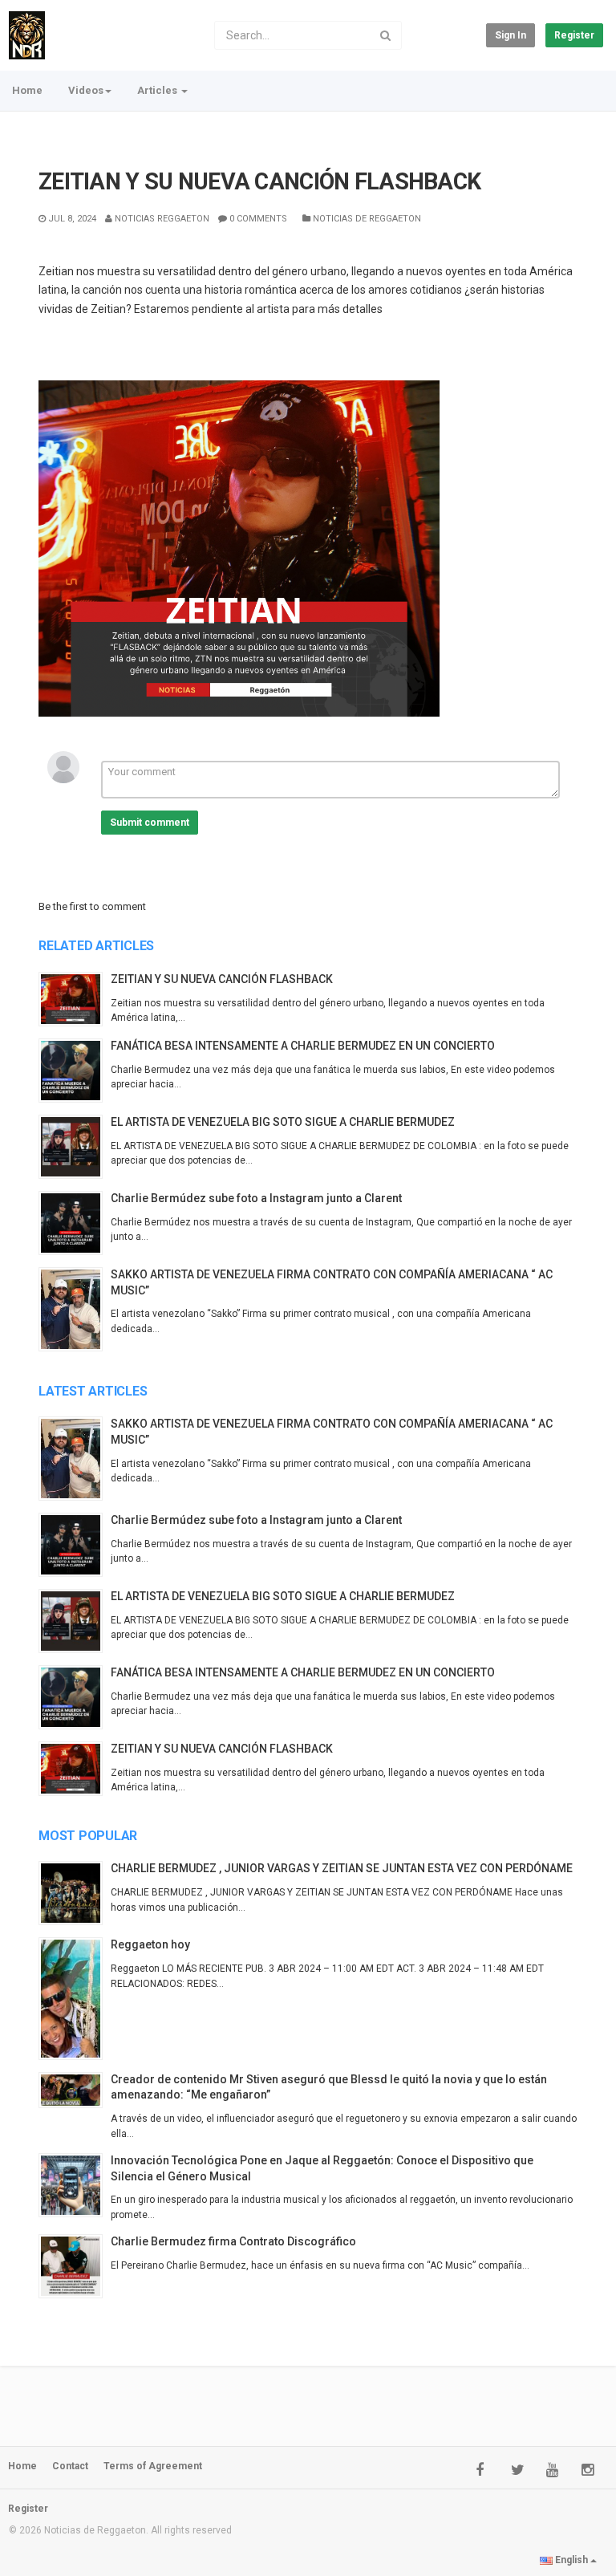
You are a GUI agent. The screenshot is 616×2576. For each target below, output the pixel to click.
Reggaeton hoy (150, 1944)
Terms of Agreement (153, 2466)
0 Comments (257, 219)
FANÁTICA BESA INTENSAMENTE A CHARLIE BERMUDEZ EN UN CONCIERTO (303, 1046)
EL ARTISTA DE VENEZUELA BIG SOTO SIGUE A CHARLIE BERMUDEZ (283, 1122)
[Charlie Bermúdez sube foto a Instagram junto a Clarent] (75, 1223)
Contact (70, 2466)
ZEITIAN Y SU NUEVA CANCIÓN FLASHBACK (222, 979)
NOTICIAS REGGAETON (161, 219)
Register (574, 35)
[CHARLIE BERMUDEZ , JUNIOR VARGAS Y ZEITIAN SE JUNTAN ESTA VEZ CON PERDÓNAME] (75, 1893)
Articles (158, 90)
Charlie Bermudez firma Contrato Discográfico (233, 2241)
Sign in (511, 35)
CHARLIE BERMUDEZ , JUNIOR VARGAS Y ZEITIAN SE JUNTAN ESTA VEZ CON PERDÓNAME (342, 1868)
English (571, 2560)
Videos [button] (86, 90)
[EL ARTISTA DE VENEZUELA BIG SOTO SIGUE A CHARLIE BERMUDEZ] (75, 1147)
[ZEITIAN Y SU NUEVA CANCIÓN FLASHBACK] (75, 999)
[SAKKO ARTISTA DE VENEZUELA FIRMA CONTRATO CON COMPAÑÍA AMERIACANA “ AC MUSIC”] (75, 1309)
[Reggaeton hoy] (75, 1998)
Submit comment (150, 823)
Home (27, 90)
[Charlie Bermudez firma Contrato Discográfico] (75, 2266)
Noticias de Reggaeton (366, 219)
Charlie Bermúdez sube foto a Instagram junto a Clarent (256, 1198)
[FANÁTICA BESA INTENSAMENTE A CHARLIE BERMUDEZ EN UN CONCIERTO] (75, 1071)
